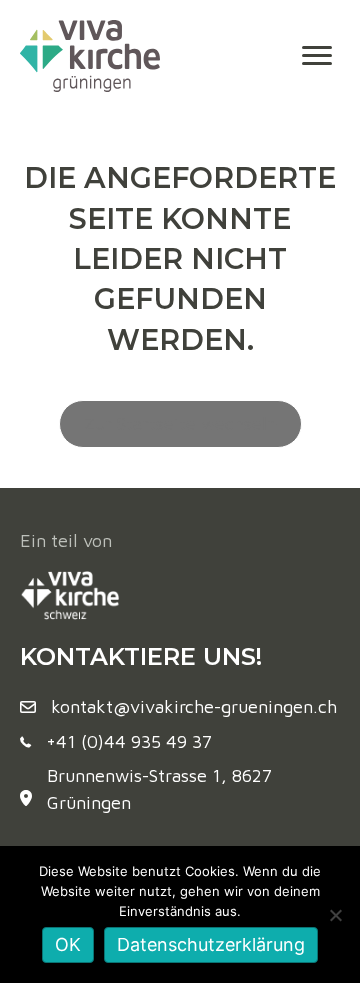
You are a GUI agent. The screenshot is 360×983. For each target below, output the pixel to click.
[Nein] (335, 915)
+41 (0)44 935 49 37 (129, 741)
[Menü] (317, 56)
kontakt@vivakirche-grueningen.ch (194, 706)
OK (68, 944)
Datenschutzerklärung (211, 944)
